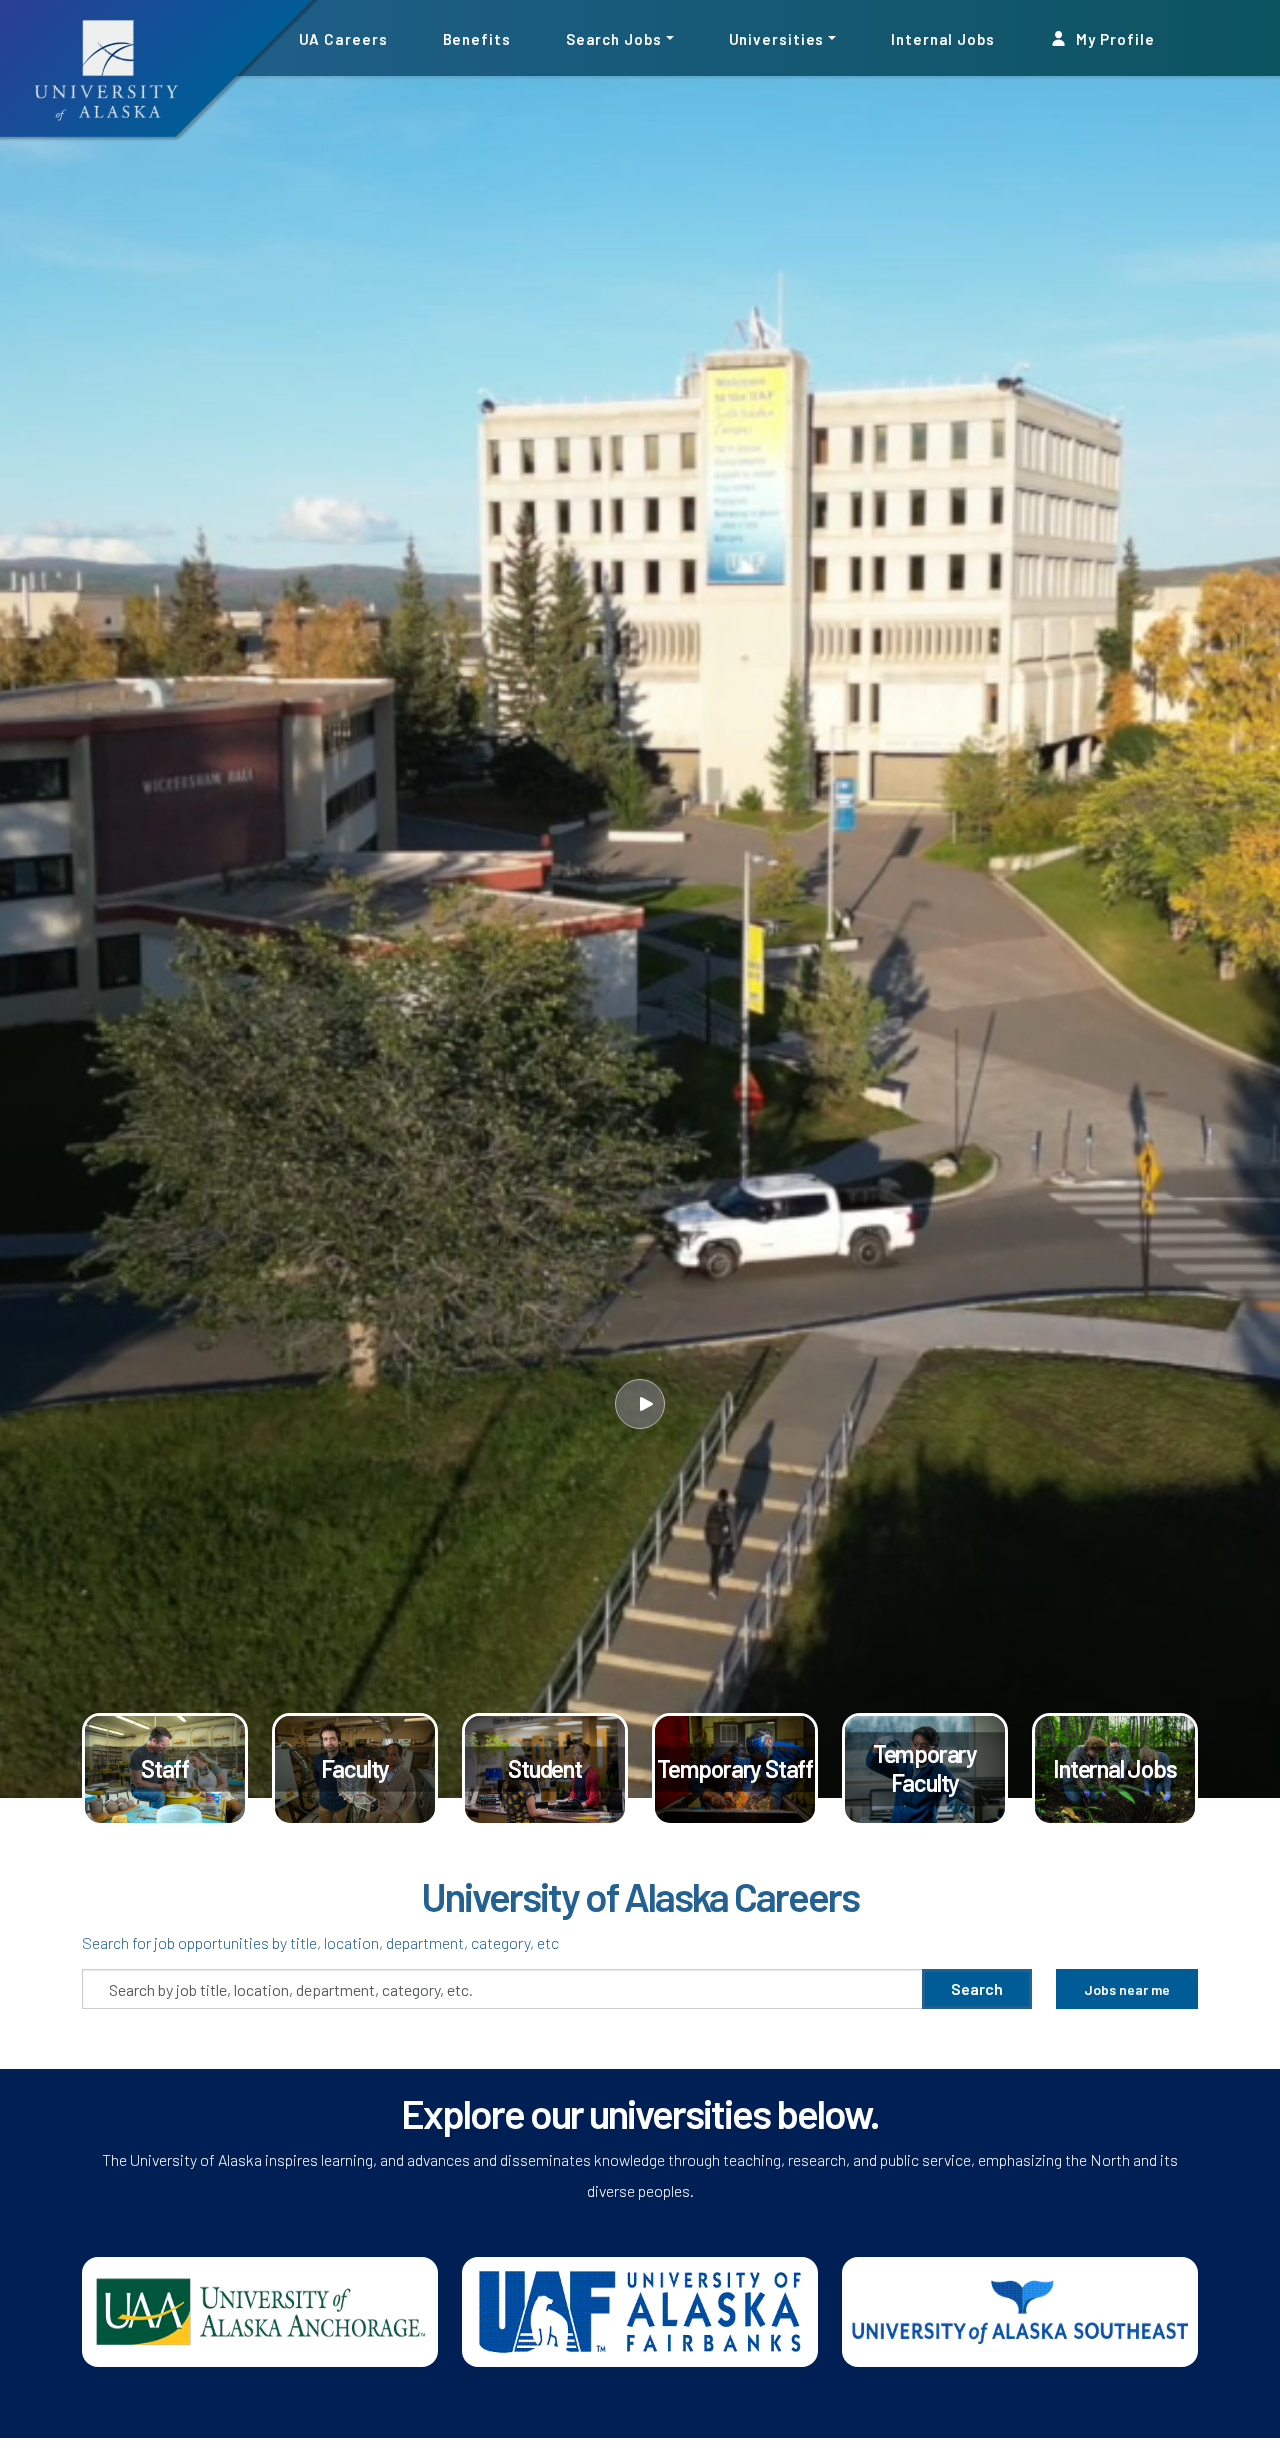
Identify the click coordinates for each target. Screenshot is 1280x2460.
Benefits (477, 38)
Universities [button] (777, 38)
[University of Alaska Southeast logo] (1020, 2309)
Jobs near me (1127, 1989)
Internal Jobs (943, 38)
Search (977, 1988)
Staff (165, 1768)
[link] (165, 1769)
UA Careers (343, 38)
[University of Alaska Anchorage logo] (260, 2309)
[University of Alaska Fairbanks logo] (640, 2309)
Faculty (355, 1768)
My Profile (1114, 38)
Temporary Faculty (925, 1769)
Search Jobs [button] (614, 38)
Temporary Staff (735, 1768)
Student (545, 1768)
